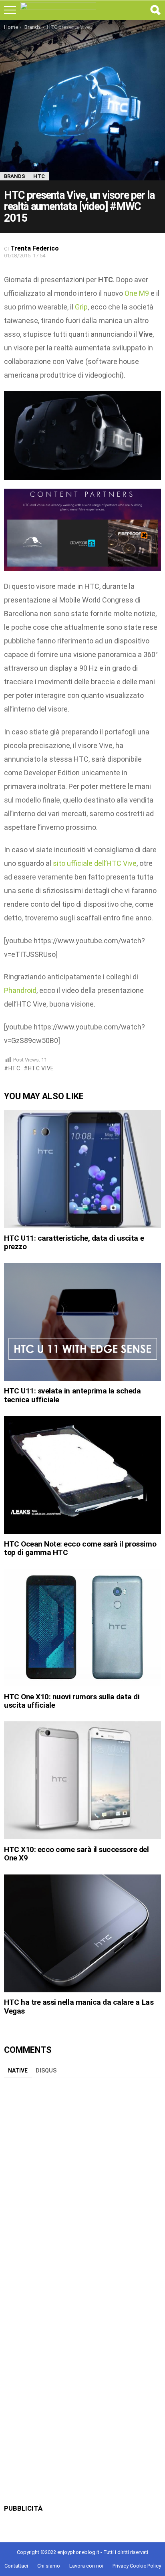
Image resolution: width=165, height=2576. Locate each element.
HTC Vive (41, 1068)
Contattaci (16, 2566)
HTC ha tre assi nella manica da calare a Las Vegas (79, 2006)
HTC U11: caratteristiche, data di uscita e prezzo (74, 1242)
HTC (14, 1068)
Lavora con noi (86, 2566)
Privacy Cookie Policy (137, 2566)
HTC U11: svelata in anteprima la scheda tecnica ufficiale (72, 1395)
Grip (81, 307)
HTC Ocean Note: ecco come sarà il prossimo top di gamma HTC (80, 1548)
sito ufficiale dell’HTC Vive (95, 863)
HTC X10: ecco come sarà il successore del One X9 (76, 1854)
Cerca (155, 10)
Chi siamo (49, 2566)
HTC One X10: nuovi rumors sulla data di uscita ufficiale (72, 1701)
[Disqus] (82, 2182)
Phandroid (20, 990)
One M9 (137, 293)
